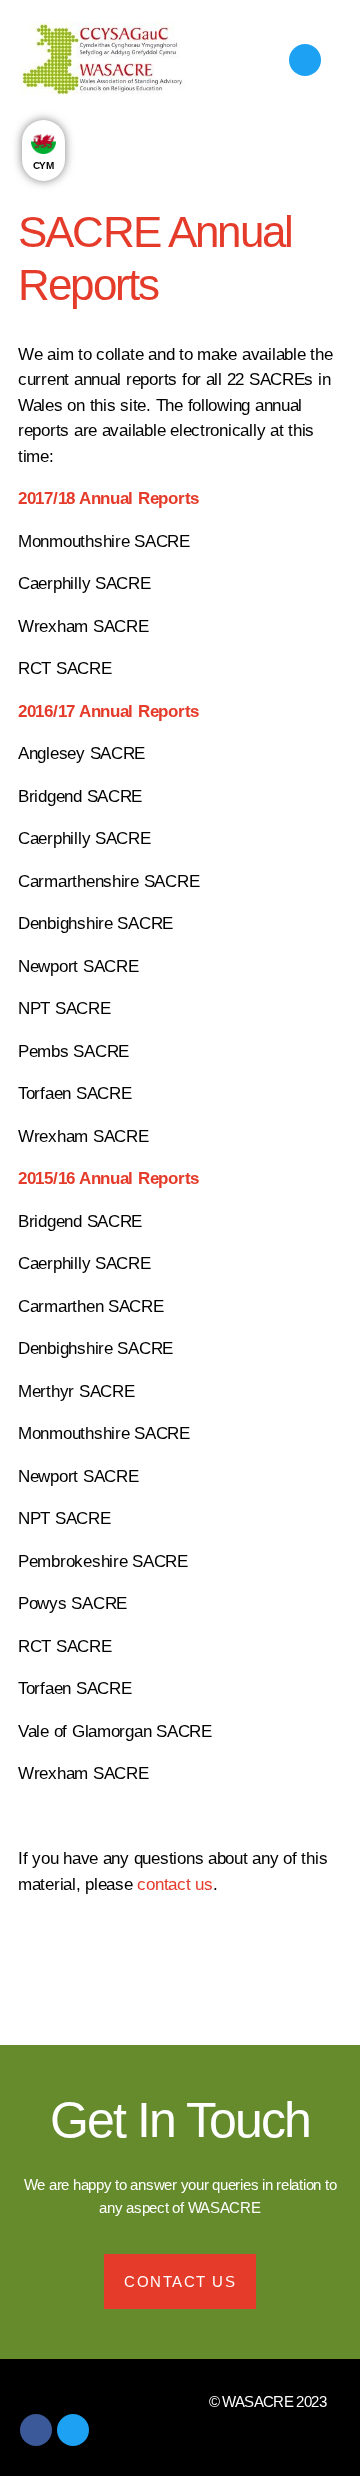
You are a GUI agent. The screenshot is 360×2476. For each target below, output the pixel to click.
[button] (245, 60)
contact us (174, 1884)
